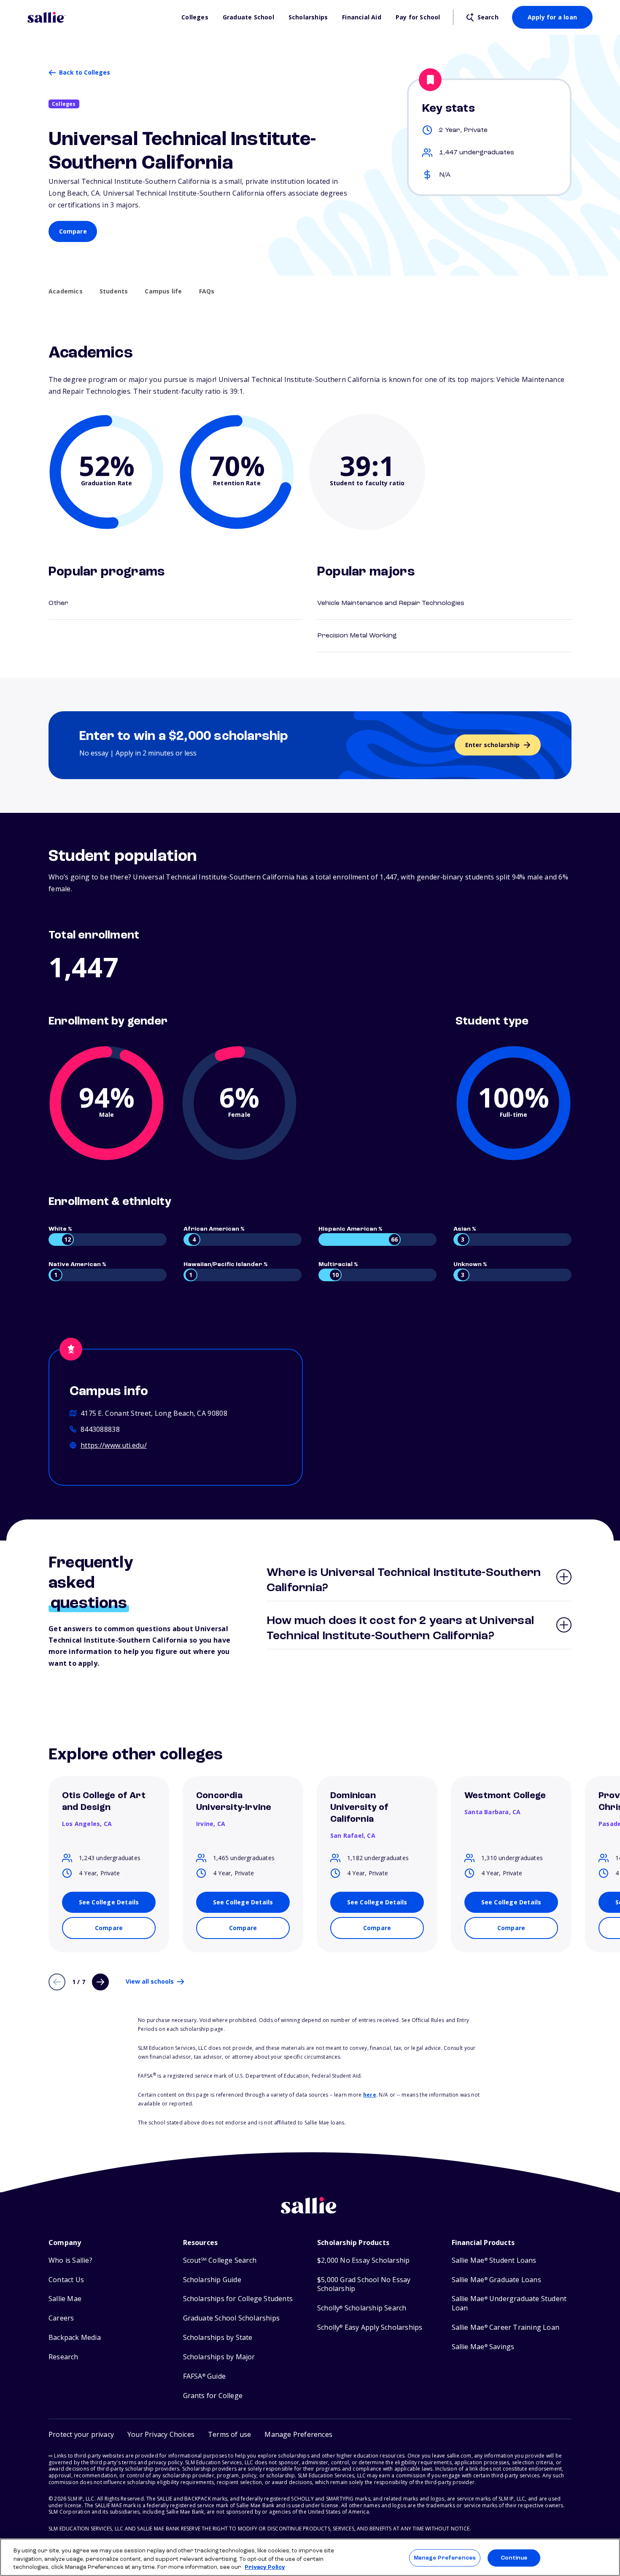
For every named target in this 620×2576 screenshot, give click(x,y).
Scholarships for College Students (238, 2299)
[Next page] (100, 1982)
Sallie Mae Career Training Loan (505, 2327)
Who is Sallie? (70, 2260)
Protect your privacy (81, 2434)
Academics (66, 291)
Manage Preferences (445, 2558)
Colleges (195, 17)
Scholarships (308, 17)
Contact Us (66, 2280)
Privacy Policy (265, 2567)
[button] (298, 2435)
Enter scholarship (492, 745)
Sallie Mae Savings (483, 2347)
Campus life (163, 291)
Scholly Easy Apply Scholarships (370, 2327)
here (370, 2095)
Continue (514, 2558)
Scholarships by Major (219, 2357)
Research (63, 2357)
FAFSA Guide (204, 2376)
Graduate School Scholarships (232, 2318)
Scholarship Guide (212, 2280)
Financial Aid (362, 17)
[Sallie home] (100, 17)
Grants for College (213, 2396)
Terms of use (229, 2434)
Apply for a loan (552, 17)
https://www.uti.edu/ (114, 1445)
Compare (73, 231)
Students (114, 291)
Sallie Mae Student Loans (494, 2260)
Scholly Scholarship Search (362, 2308)
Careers (61, 2318)
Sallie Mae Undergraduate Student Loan (509, 2303)
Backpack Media (75, 2338)
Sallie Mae (65, 2299)
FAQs (207, 291)
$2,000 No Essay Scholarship (363, 2260)
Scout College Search (220, 2260)
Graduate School (248, 17)
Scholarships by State (218, 2338)
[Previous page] (57, 1982)
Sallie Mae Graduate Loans (496, 2280)
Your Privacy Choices (161, 2434)
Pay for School (418, 17)
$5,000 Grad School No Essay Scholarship (364, 2284)
